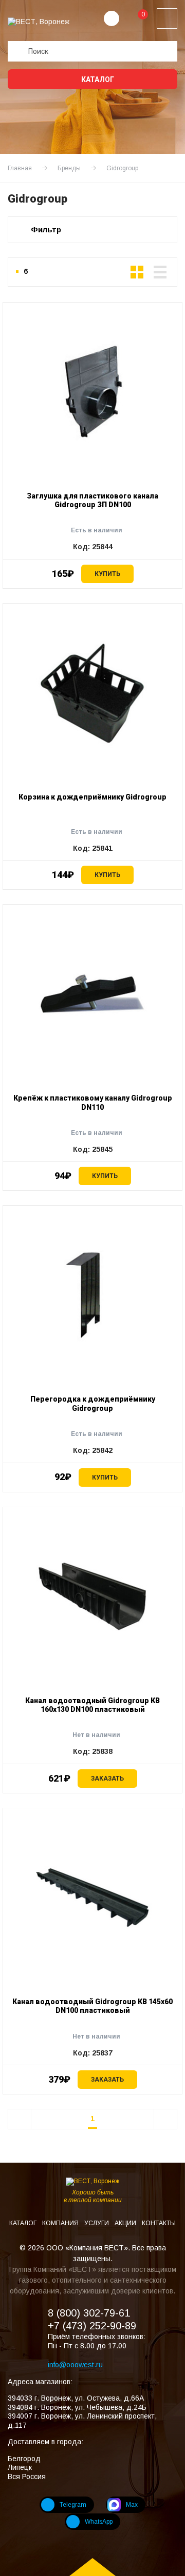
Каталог (97, 79)
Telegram (73, 2505)
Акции (126, 2223)
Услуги (97, 2223)
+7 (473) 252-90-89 (92, 2326)
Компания (61, 2223)
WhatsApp (99, 2522)
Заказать (107, 1779)
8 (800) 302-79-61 (89, 2313)
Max (132, 2505)
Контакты (159, 2223)
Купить (107, 574)
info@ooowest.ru (75, 2365)
